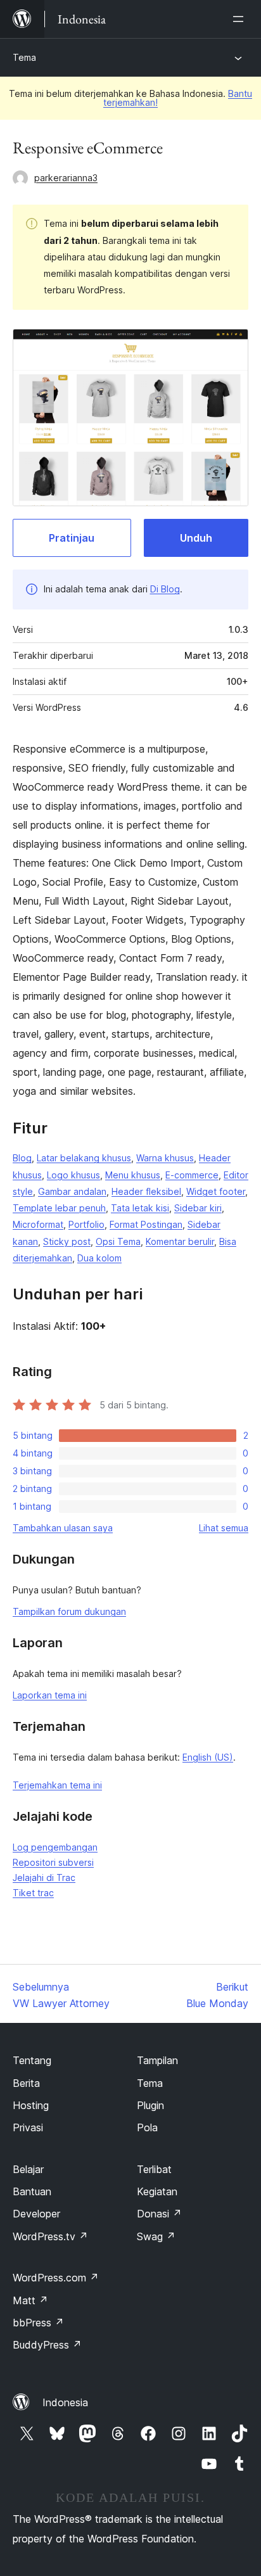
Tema (24, 57)
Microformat (38, 1224)
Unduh (196, 538)
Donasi (159, 2214)
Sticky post (67, 1241)
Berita (26, 2083)
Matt (30, 2300)
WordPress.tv (50, 2236)
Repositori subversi (53, 1862)
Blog (22, 1158)
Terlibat (154, 2169)
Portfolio (86, 1224)
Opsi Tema (118, 1241)
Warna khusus (165, 1158)
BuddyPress (47, 2345)
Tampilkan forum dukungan (69, 1611)
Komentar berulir (180, 1241)
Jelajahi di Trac (44, 1878)
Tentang (32, 2060)
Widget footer (216, 1191)
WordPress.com (56, 2278)
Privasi (28, 2127)
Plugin (150, 2105)
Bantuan (32, 2191)
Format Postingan (146, 1224)
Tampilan (157, 2060)
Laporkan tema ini (50, 1695)
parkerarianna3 (66, 178)
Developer (36, 2214)
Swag (156, 2236)
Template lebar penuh (59, 1208)
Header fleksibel (146, 1191)
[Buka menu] (241, 19)
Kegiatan (157, 2191)
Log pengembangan (55, 1847)
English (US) (208, 1757)
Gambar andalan (72, 1191)
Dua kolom (99, 1258)
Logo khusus (73, 1175)
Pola (147, 2127)
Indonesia (65, 2402)
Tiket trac (33, 1893)
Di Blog (165, 589)
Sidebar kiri (198, 1208)
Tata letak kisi (140, 1208)
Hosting (31, 2105)
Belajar (28, 2169)
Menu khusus (133, 1175)
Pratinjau (72, 538)
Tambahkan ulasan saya (63, 1528)
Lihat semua (224, 1528)
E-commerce (192, 1175)
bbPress (38, 2323)
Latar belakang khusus (84, 1158)
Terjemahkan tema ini (57, 1785)
